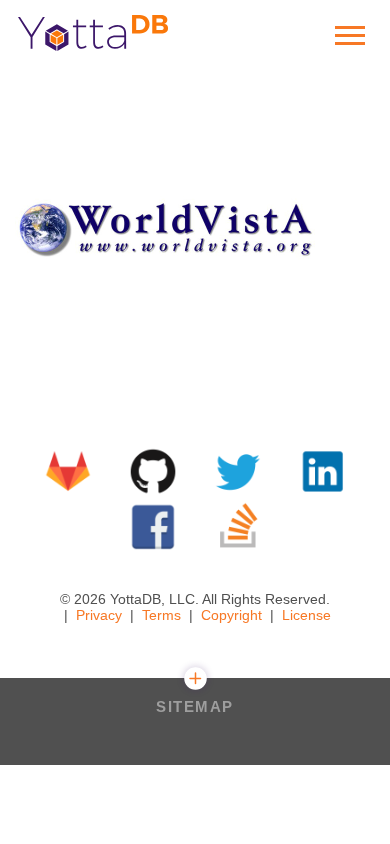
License (306, 615)
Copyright (231, 615)
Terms (161, 615)
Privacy (99, 615)
